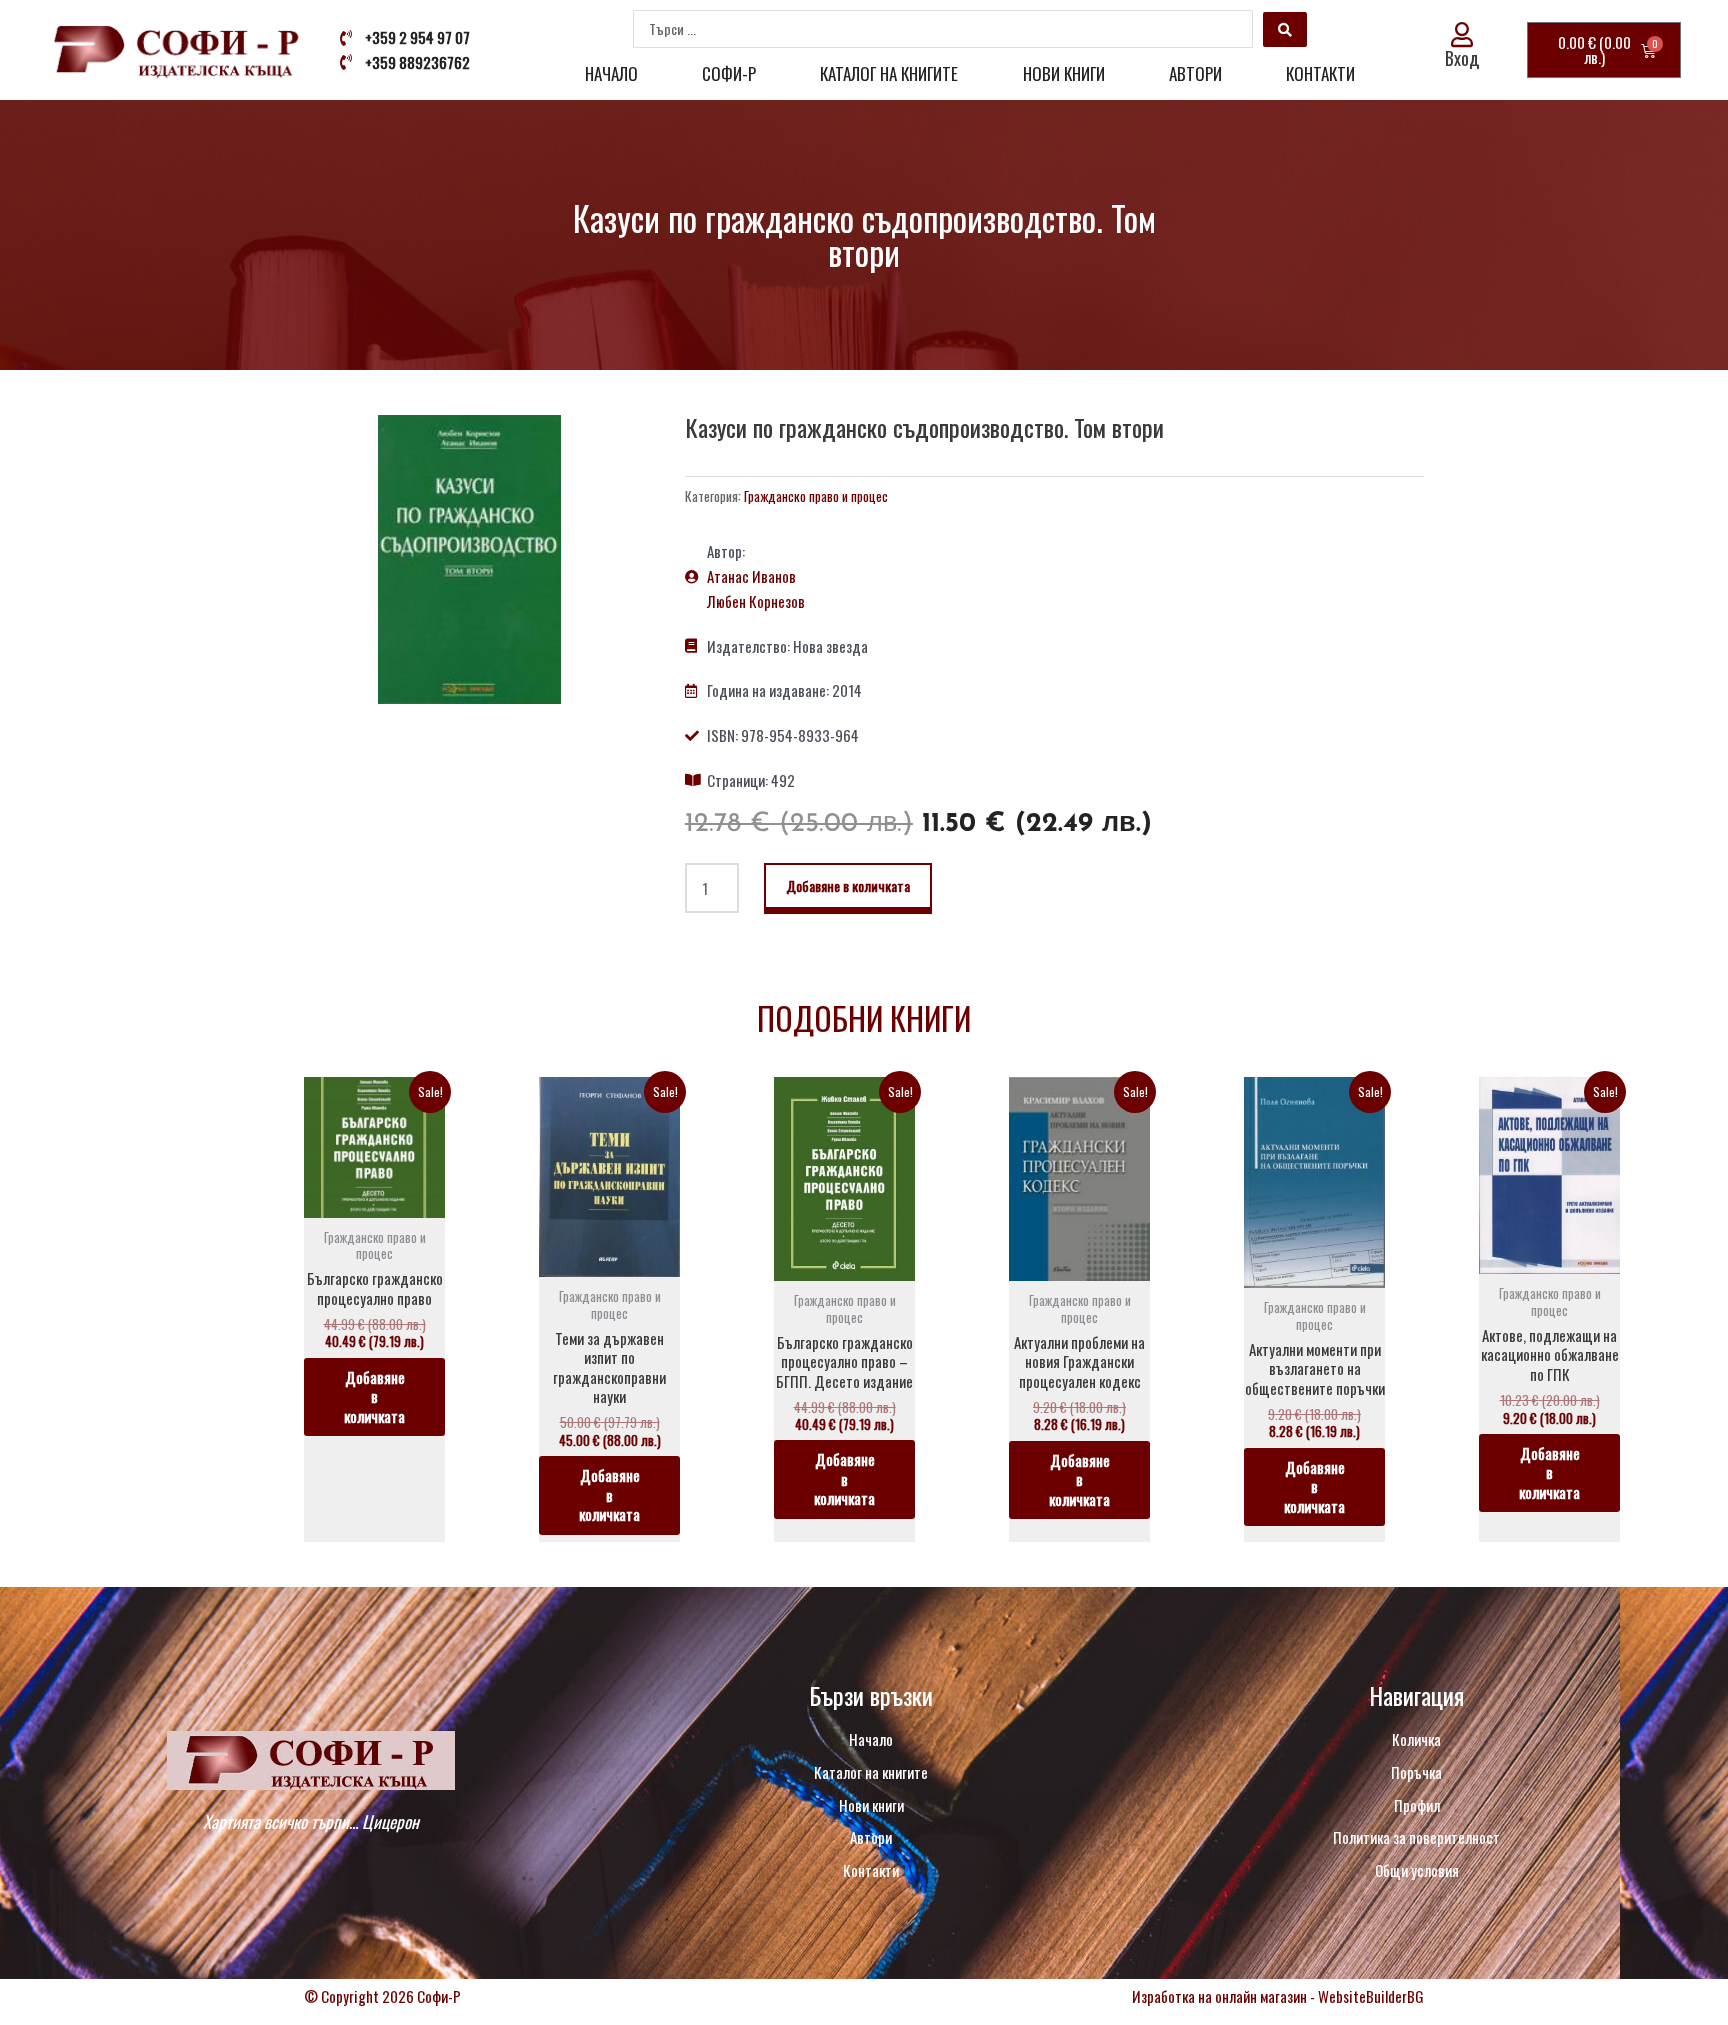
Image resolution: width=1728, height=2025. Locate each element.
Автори (1195, 73)
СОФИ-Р (729, 73)
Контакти (1320, 73)
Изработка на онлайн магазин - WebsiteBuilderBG (1278, 1996)
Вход (1462, 58)
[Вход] (1462, 34)
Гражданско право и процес (816, 496)
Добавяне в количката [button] (374, 1396)
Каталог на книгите (889, 73)
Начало (611, 73)
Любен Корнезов (756, 601)
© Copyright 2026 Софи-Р (382, 1996)
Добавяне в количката (848, 885)
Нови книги (1064, 73)
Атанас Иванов (751, 576)
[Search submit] (1285, 29)
